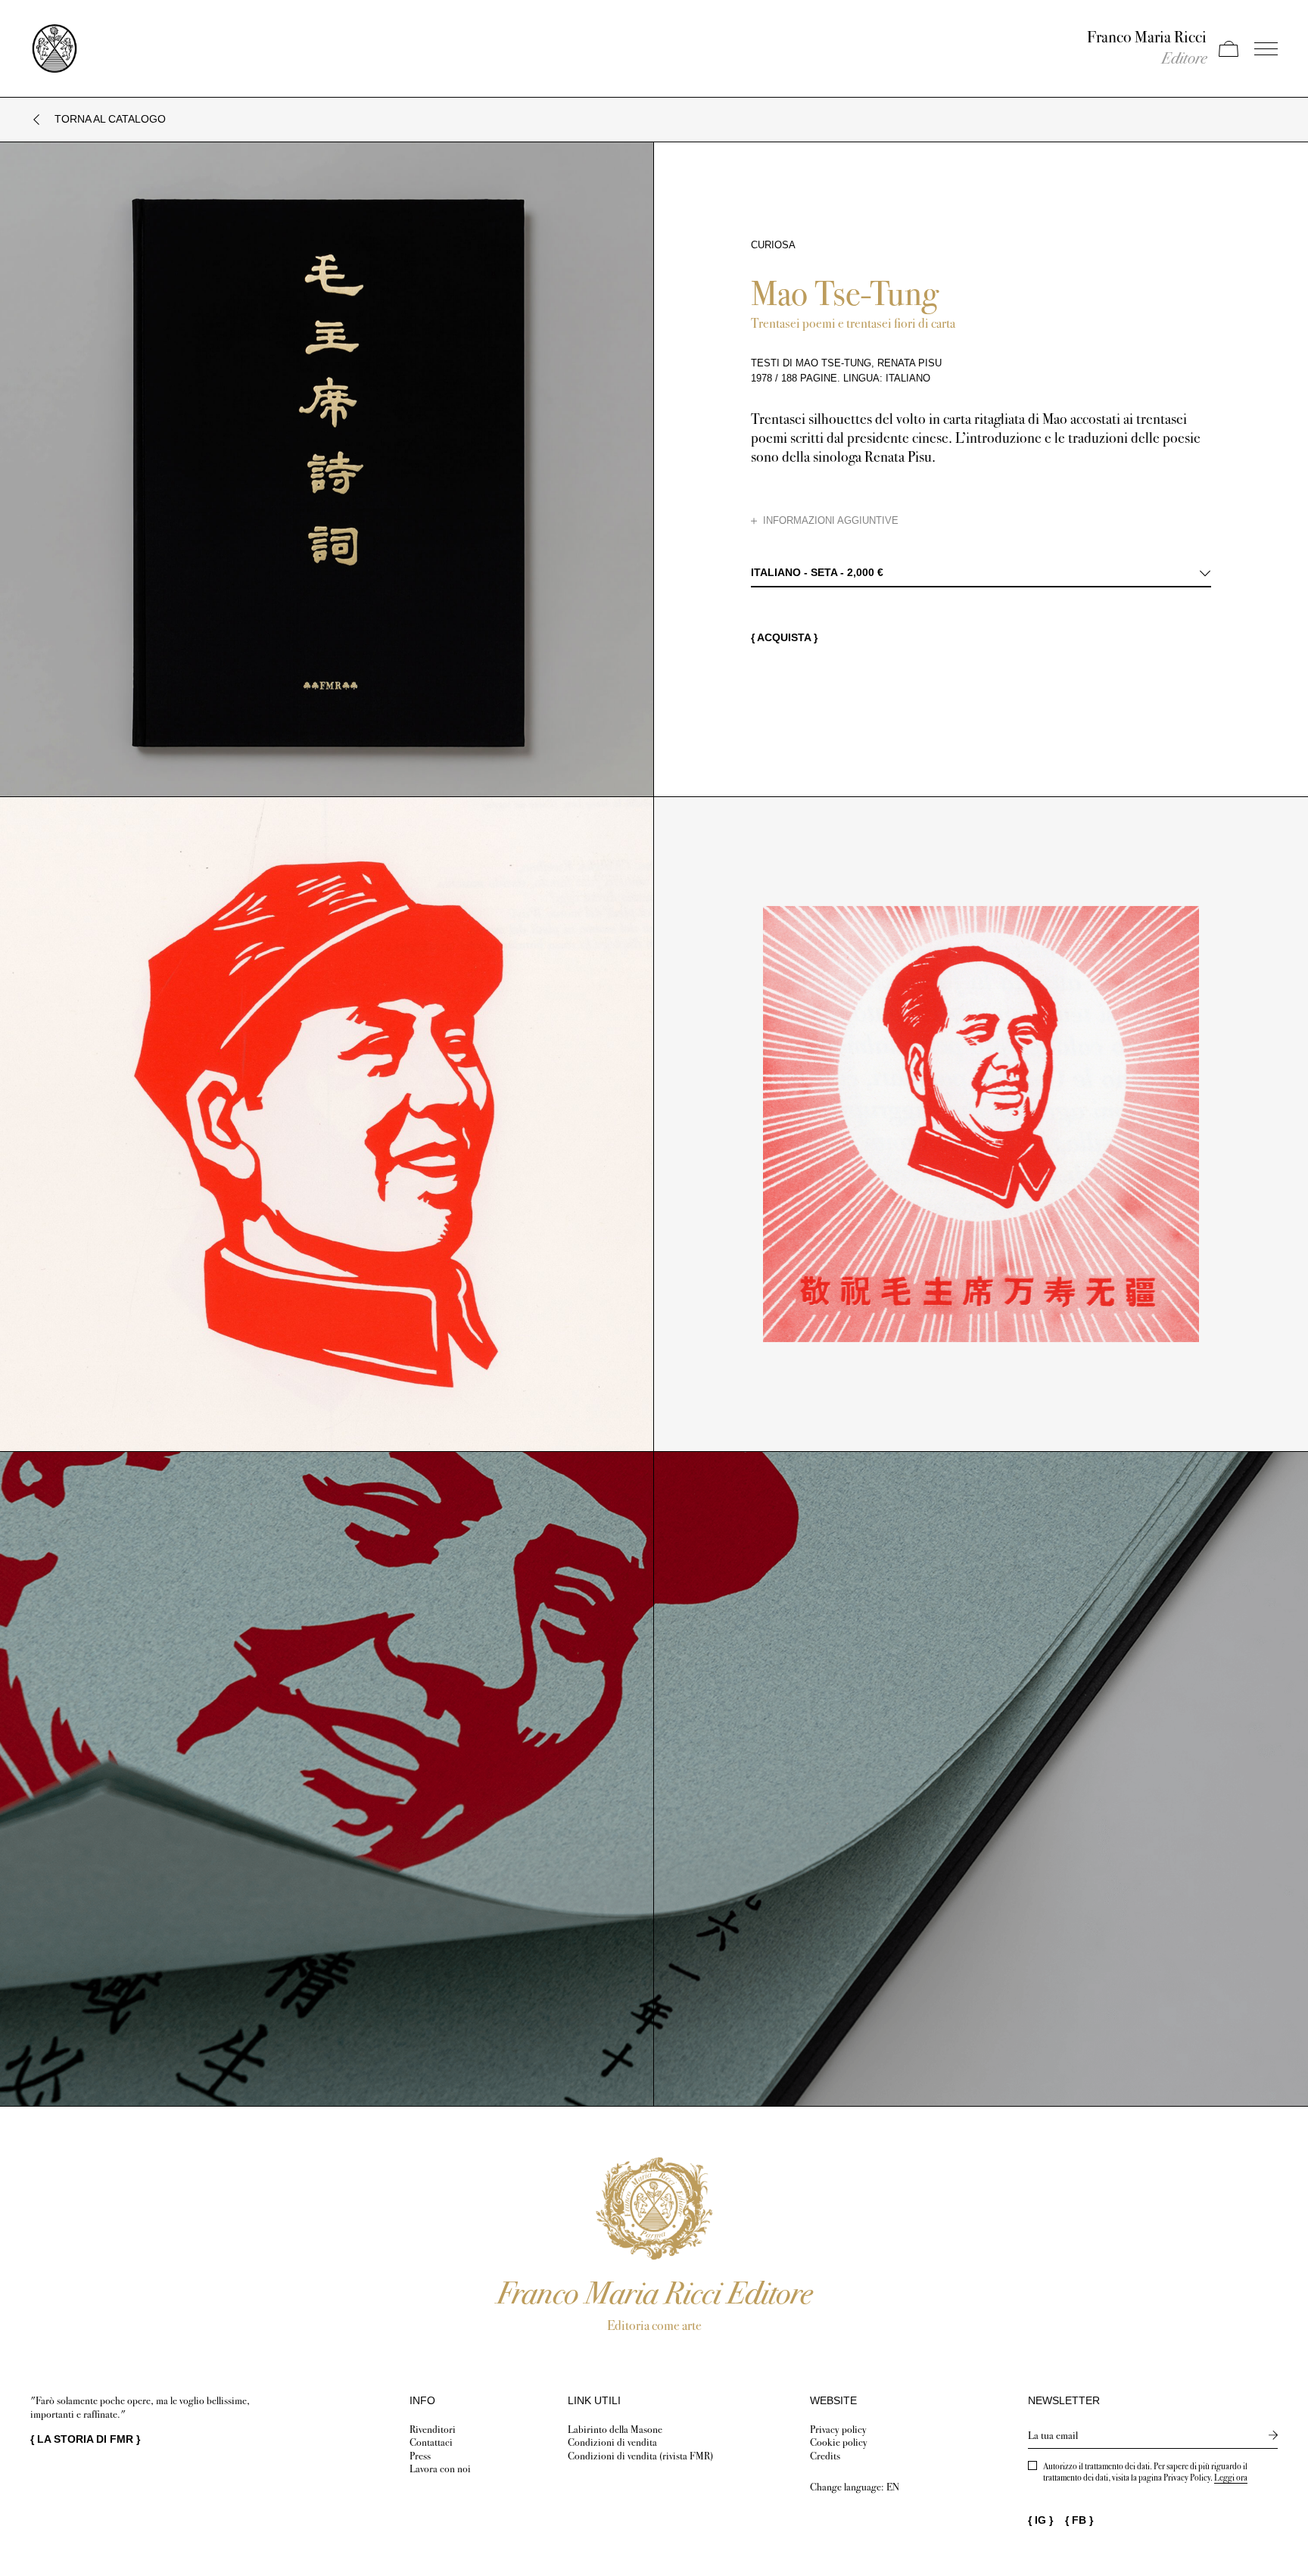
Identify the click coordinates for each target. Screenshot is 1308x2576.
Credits (825, 2456)
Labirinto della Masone (615, 2430)
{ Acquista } (784, 637)
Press (420, 2456)
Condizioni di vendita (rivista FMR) (640, 2456)
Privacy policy (838, 2430)
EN (893, 2487)
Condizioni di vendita (612, 2442)
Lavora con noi (440, 2469)
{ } (85, 2439)
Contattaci (431, 2442)
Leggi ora (1231, 2478)
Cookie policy (839, 2442)
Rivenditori (433, 2430)
